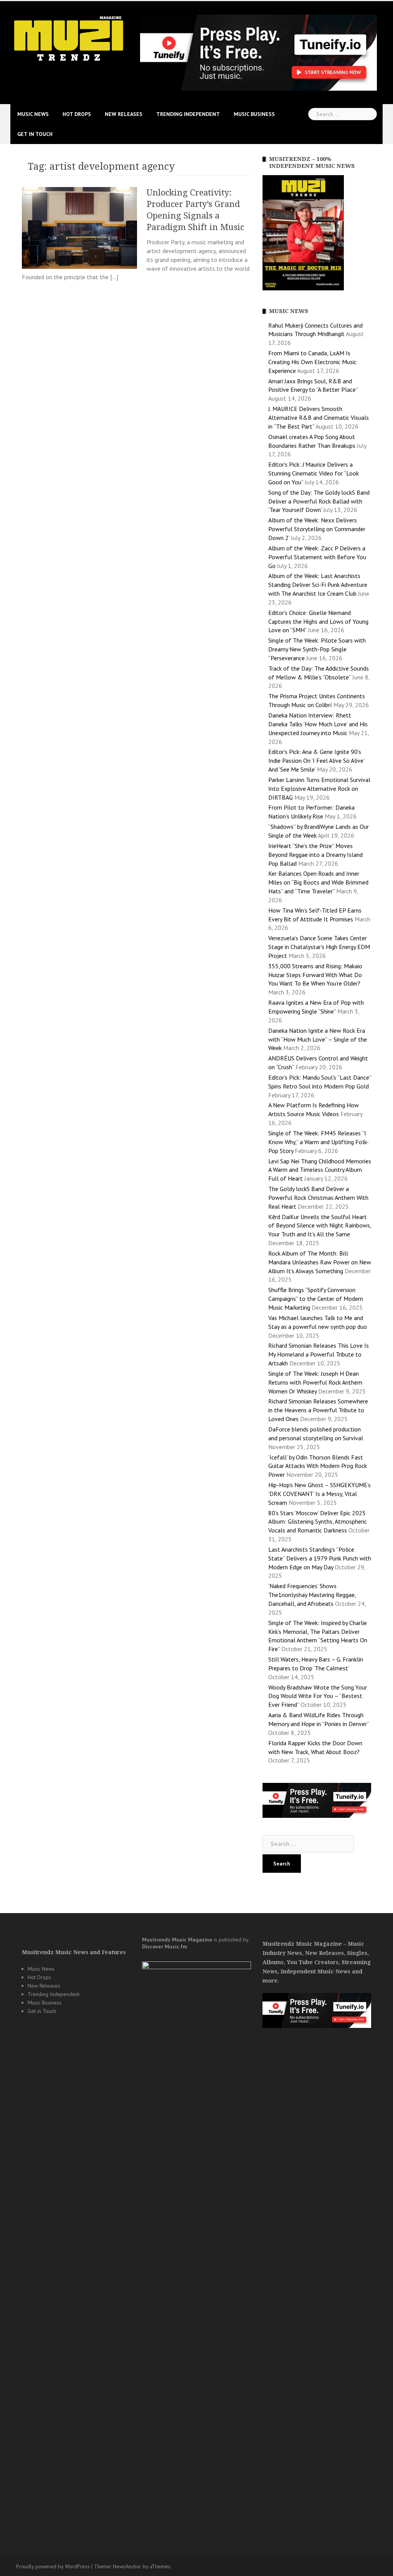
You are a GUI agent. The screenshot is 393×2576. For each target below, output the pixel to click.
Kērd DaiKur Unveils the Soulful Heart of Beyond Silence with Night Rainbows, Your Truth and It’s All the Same (320, 1226)
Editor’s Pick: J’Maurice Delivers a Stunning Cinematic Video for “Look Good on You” (314, 473)
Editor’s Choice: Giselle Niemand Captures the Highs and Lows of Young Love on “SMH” (318, 621)
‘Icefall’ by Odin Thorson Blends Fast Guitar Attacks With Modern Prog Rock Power (318, 1466)
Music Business (254, 114)
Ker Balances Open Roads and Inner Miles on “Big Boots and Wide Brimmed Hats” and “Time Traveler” (318, 882)
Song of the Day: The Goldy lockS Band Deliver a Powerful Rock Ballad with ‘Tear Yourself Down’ (319, 501)
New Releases (124, 114)
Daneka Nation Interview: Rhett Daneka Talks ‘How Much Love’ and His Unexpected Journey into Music (318, 724)
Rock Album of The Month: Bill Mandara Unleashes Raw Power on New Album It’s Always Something (320, 1262)
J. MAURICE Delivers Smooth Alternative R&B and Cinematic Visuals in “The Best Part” (319, 417)
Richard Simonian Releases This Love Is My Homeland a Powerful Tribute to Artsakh (319, 1354)
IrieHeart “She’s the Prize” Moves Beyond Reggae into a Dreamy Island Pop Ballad (315, 855)
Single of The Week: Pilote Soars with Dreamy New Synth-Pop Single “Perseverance (317, 649)
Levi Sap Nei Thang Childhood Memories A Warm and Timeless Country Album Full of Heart (320, 1170)
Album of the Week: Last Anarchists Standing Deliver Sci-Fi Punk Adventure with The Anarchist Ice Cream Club (318, 585)
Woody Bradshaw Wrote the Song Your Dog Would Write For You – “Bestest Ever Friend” (318, 1696)
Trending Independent (188, 114)
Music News (33, 114)
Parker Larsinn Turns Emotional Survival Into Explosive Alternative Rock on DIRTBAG (319, 789)
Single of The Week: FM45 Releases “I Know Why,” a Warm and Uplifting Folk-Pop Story (319, 1142)
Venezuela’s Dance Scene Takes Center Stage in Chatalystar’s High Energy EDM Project (319, 947)
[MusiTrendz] (69, 38)
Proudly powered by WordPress (53, 2566)
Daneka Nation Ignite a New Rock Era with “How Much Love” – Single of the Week (318, 1039)
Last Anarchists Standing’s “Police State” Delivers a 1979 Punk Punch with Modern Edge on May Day (320, 1558)
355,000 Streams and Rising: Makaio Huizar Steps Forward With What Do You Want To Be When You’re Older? (315, 975)
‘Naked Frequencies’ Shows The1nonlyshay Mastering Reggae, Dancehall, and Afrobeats (312, 1595)
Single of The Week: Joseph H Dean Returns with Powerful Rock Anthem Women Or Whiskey (315, 1382)
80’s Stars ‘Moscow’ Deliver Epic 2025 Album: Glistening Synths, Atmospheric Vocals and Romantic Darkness (318, 1522)
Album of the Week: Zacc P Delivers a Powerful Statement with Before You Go (317, 557)
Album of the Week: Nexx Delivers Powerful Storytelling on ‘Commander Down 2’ (317, 529)
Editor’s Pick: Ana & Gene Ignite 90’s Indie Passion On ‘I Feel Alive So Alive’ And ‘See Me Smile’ (316, 760)
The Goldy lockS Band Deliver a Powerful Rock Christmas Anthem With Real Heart (318, 1198)
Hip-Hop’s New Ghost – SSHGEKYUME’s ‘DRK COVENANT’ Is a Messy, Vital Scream (320, 1494)
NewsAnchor (127, 2566)
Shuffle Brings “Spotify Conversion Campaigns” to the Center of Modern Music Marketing (316, 1299)
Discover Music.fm (165, 1946)
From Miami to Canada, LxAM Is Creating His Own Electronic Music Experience (312, 362)
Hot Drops (77, 114)
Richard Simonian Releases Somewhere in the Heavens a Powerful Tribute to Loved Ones (318, 1410)
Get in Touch (35, 134)
